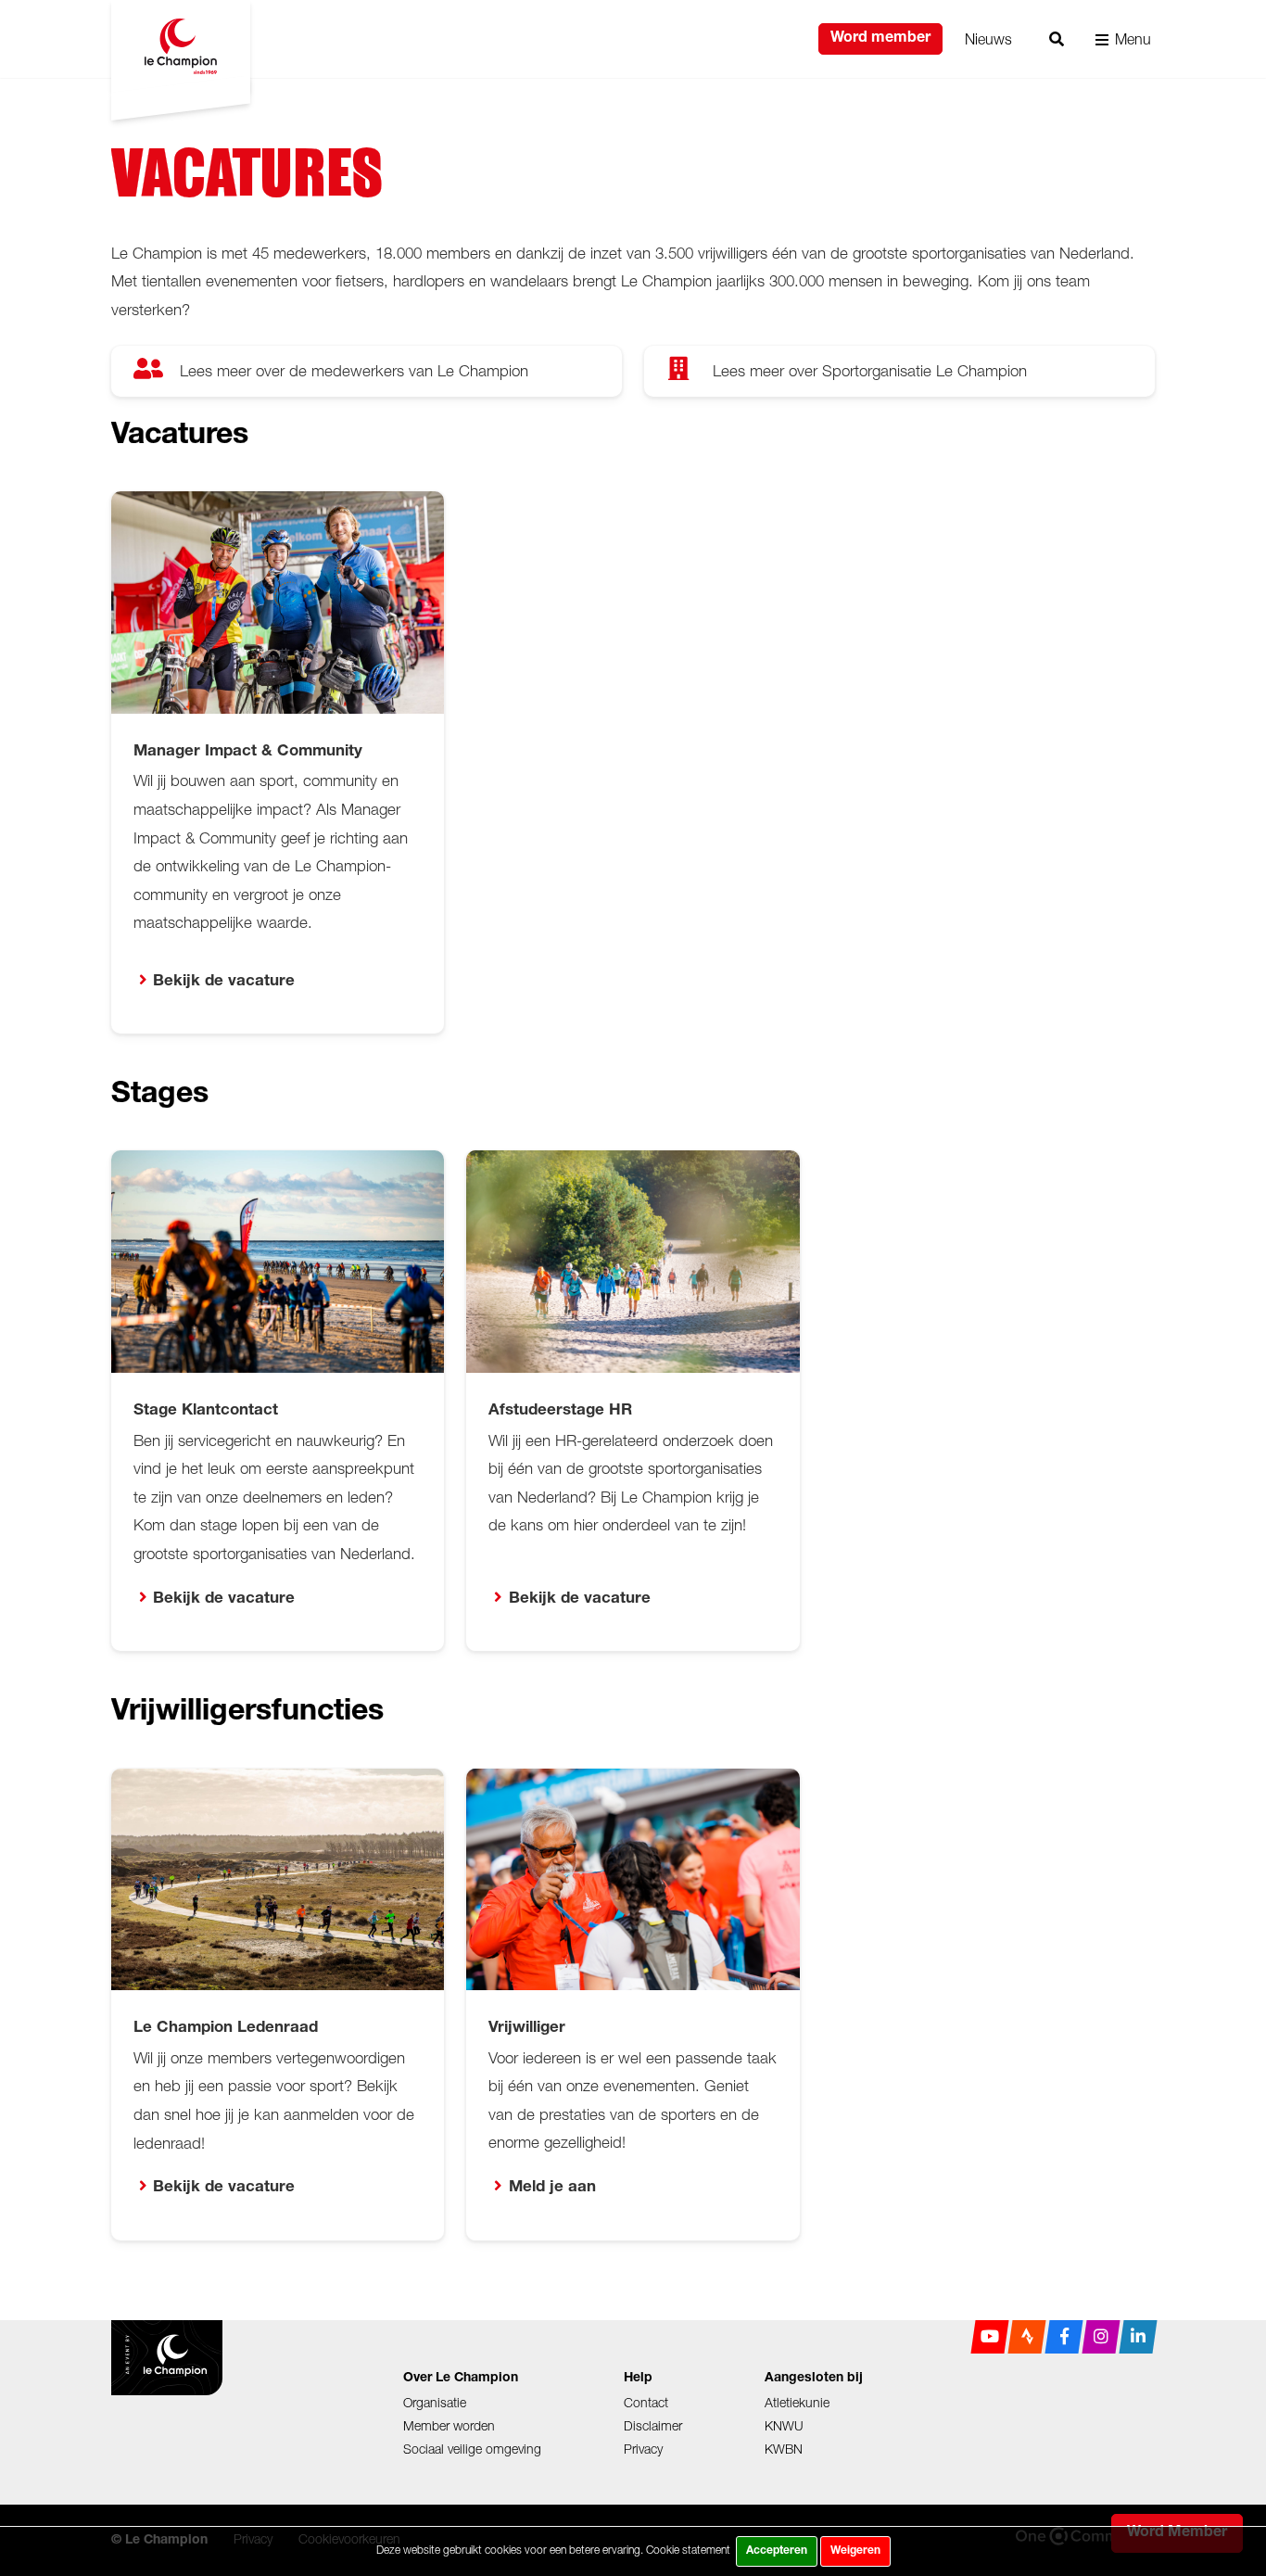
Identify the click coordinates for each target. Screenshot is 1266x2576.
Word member (880, 39)
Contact (646, 2402)
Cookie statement (688, 2550)
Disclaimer (653, 2425)
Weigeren (855, 2551)
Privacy (643, 2449)
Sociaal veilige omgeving (472, 2449)
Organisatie (435, 2402)
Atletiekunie (797, 2402)
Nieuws (988, 39)
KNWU (784, 2425)
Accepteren (777, 2551)
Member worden (449, 2425)
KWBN (784, 2449)
